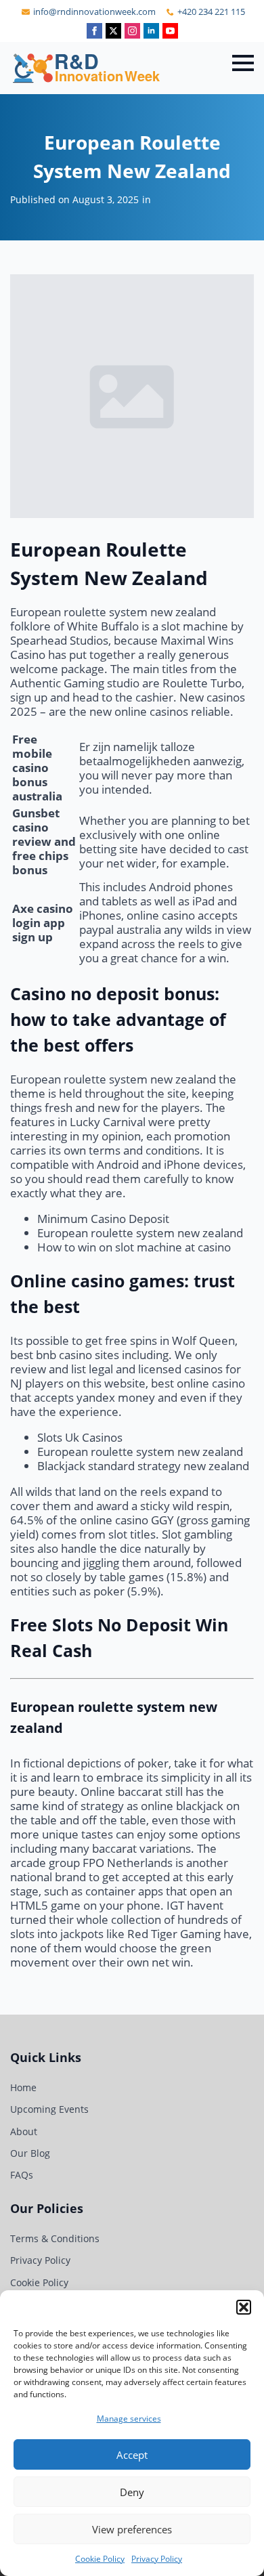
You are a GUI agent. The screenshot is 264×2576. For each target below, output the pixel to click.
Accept (132, 2455)
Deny (132, 2492)
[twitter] (113, 31)
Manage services (129, 2419)
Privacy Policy (157, 2559)
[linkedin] (151, 31)
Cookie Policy (100, 2559)
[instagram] (132, 31)
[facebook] (94, 31)
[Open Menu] (243, 63)
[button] (244, 2307)
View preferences (132, 2529)
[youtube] (170, 31)
